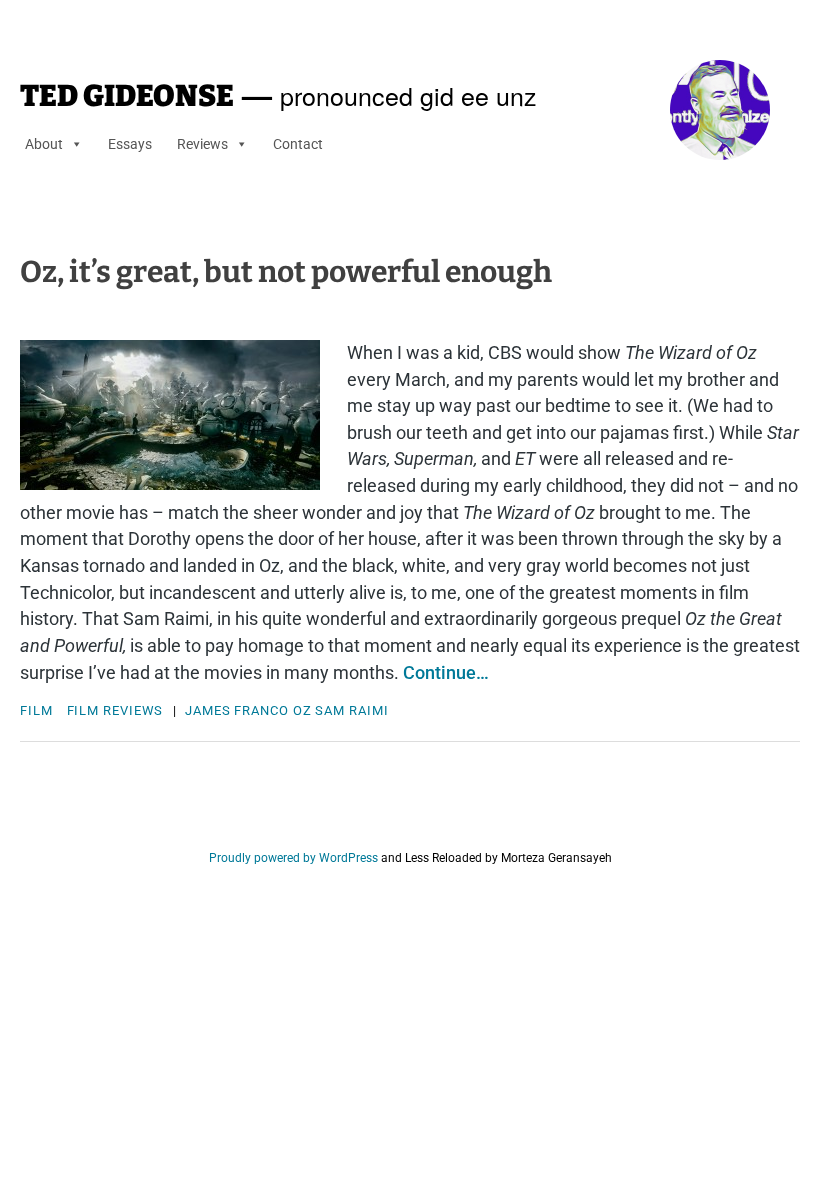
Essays (130, 144)
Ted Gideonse (127, 96)
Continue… (446, 672)
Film (36, 710)
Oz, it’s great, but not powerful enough (286, 272)
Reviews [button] (202, 144)
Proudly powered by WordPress (293, 858)
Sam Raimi (351, 710)
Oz (302, 710)
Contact (298, 144)
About (44, 144)
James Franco (237, 710)
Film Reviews (115, 710)
